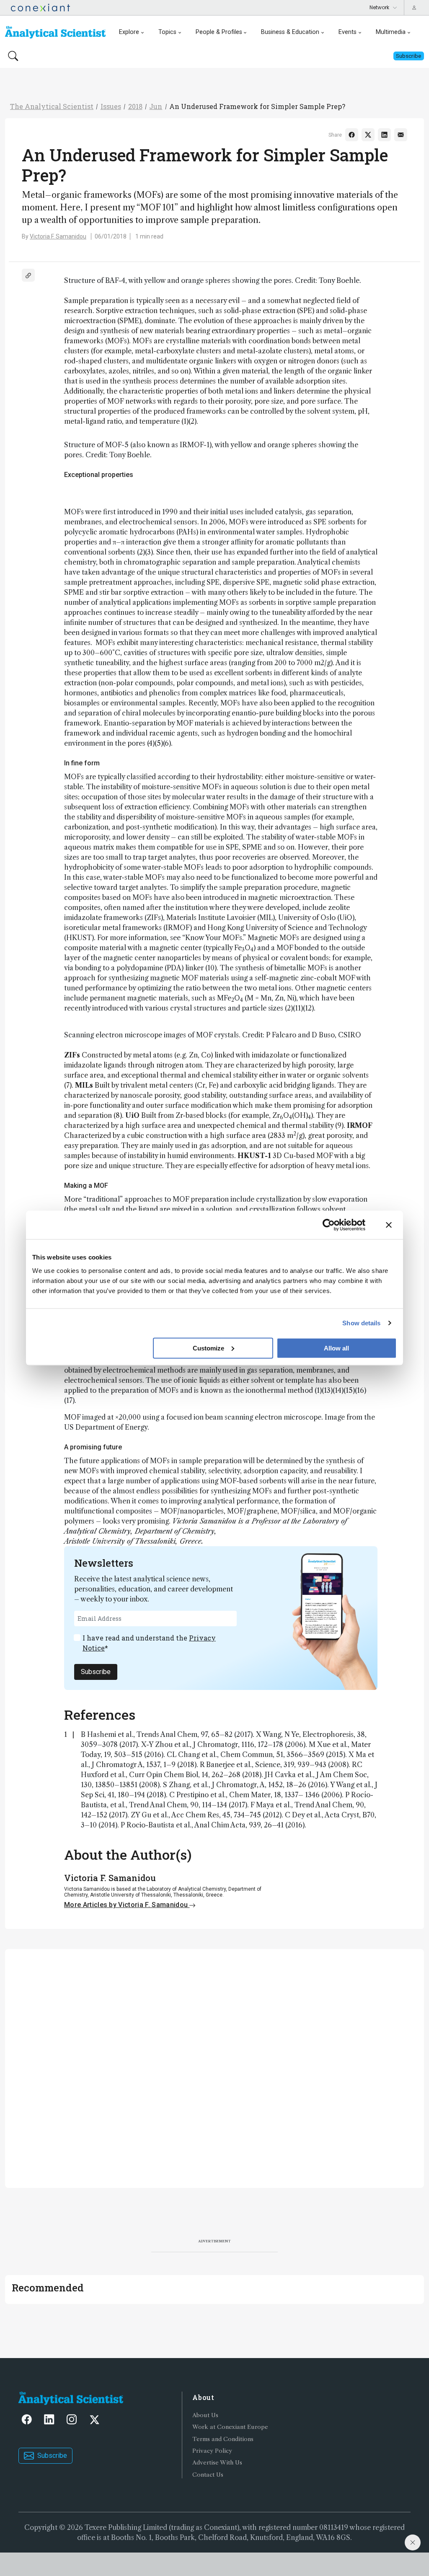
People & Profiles (219, 32)
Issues (111, 106)
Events (348, 32)
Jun (156, 106)
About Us (205, 2415)
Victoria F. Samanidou (58, 236)
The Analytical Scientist (52, 106)
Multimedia (391, 32)
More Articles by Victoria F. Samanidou (127, 1905)
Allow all (336, 1348)
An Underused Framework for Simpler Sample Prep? (257, 106)
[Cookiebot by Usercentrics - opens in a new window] (329, 1225)
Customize (208, 1348)
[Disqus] (214, 2067)
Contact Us (208, 2475)
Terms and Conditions (223, 2439)
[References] (28, 275)
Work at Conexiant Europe (230, 2427)
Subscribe (96, 1672)
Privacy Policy (212, 2451)
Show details (361, 1323)
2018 (135, 106)
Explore (129, 32)
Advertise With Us (217, 2463)
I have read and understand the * (149, 1643)
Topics (167, 32)
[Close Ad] (413, 2542)
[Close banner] (389, 1225)
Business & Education (290, 32)
